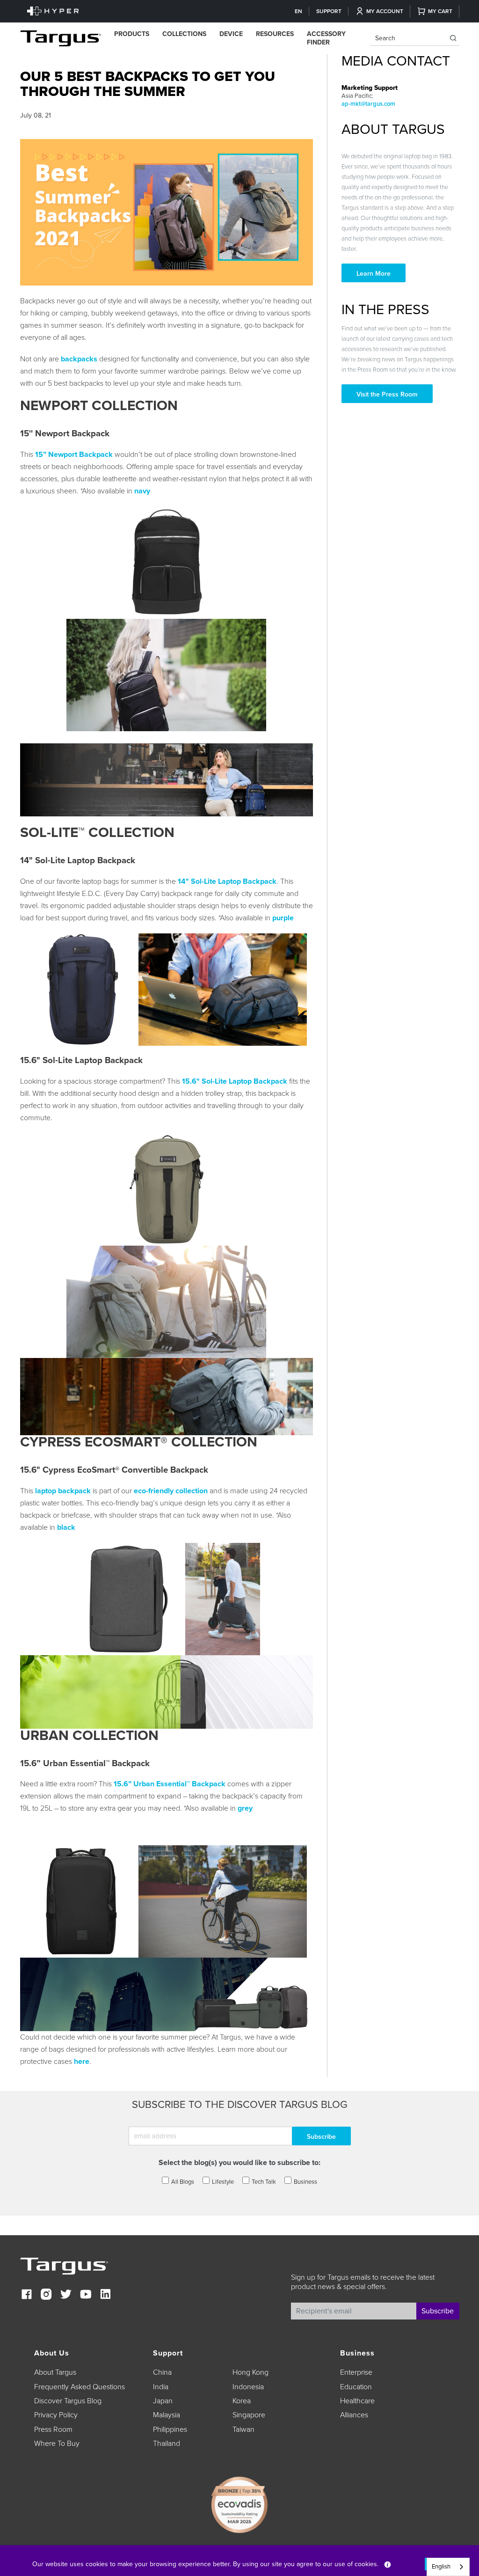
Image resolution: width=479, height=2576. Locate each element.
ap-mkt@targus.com (368, 104)
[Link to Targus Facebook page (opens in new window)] (27, 2295)
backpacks (79, 359)
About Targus (55, 2372)
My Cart (440, 11)
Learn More (374, 274)
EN (298, 11)
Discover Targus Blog (68, 2401)
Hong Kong (250, 2372)
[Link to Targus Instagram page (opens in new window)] (46, 2295)
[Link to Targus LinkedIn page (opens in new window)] (105, 2295)
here (82, 2062)
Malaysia (167, 2415)
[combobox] (448, 2567)
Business (305, 2182)
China (162, 2372)
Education (356, 2387)
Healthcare (357, 2401)
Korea (242, 2401)
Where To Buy (57, 2444)
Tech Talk (264, 2182)
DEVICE (231, 34)
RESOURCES (275, 34)
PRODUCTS (132, 34)
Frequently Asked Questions (80, 2387)
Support (329, 11)
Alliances (354, 2415)
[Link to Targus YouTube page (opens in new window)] (86, 2295)
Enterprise (356, 2372)
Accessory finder (326, 38)
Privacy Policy (56, 2415)
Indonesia (248, 2387)
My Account (385, 11)
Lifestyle (223, 2182)
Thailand (167, 2444)
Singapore (249, 2415)
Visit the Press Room (387, 394)
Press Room (53, 2429)
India (161, 2387)
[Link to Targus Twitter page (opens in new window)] (66, 2295)
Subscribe (438, 2311)
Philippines (170, 2429)
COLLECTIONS (184, 34)
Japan (163, 2401)
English (441, 2567)
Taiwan (243, 2429)
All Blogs (183, 2182)
